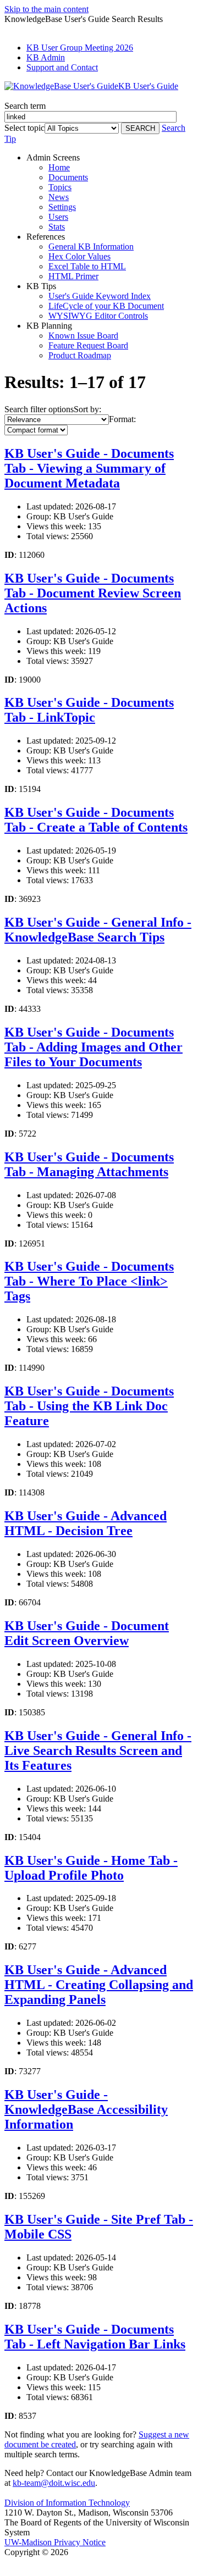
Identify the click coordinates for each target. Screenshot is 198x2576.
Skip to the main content (46, 9)
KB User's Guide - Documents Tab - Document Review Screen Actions (93, 593)
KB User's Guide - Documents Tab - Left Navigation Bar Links (95, 2337)
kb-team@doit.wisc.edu (54, 2483)
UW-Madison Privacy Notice (55, 2542)
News (59, 197)
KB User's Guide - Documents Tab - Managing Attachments (89, 1164)
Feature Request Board (88, 345)
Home (59, 167)
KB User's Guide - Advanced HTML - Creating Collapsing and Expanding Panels (99, 1985)
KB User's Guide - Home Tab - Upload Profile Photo (91, 1868)
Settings (62, 207)
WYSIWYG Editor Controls (98, 316)
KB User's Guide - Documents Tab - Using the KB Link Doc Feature (89, 1406)
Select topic (24, 128)
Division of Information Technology (67, 2503)
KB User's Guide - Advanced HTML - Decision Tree (86, 1523)
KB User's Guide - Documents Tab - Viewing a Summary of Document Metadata (89, 468)
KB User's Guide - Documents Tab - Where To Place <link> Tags (89, 1281)
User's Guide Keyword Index (100, 296)
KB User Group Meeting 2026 (80, 48)
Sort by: (87, 409)
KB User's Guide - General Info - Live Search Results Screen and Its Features (98, 1750)
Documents (68, 177)
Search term (25, 106)
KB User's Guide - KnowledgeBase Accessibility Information (86, 2109)
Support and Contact (62, 67)
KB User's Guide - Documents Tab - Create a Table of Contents (96, 820)
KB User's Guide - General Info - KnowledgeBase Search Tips (98, 930)
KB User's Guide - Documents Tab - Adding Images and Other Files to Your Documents (94, 1047)
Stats (57, 227)
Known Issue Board (83, 336)
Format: (122, 419)
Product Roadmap (80, 355)
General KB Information (91, 246)
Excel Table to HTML (87, 266)
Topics (60, 187)
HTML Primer (73, 276)
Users (58, 217)
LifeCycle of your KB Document (106, 306)
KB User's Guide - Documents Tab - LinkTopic (89, 710)
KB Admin (46, 57)
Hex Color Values (79, 256)
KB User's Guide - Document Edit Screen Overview (87, 1633)
